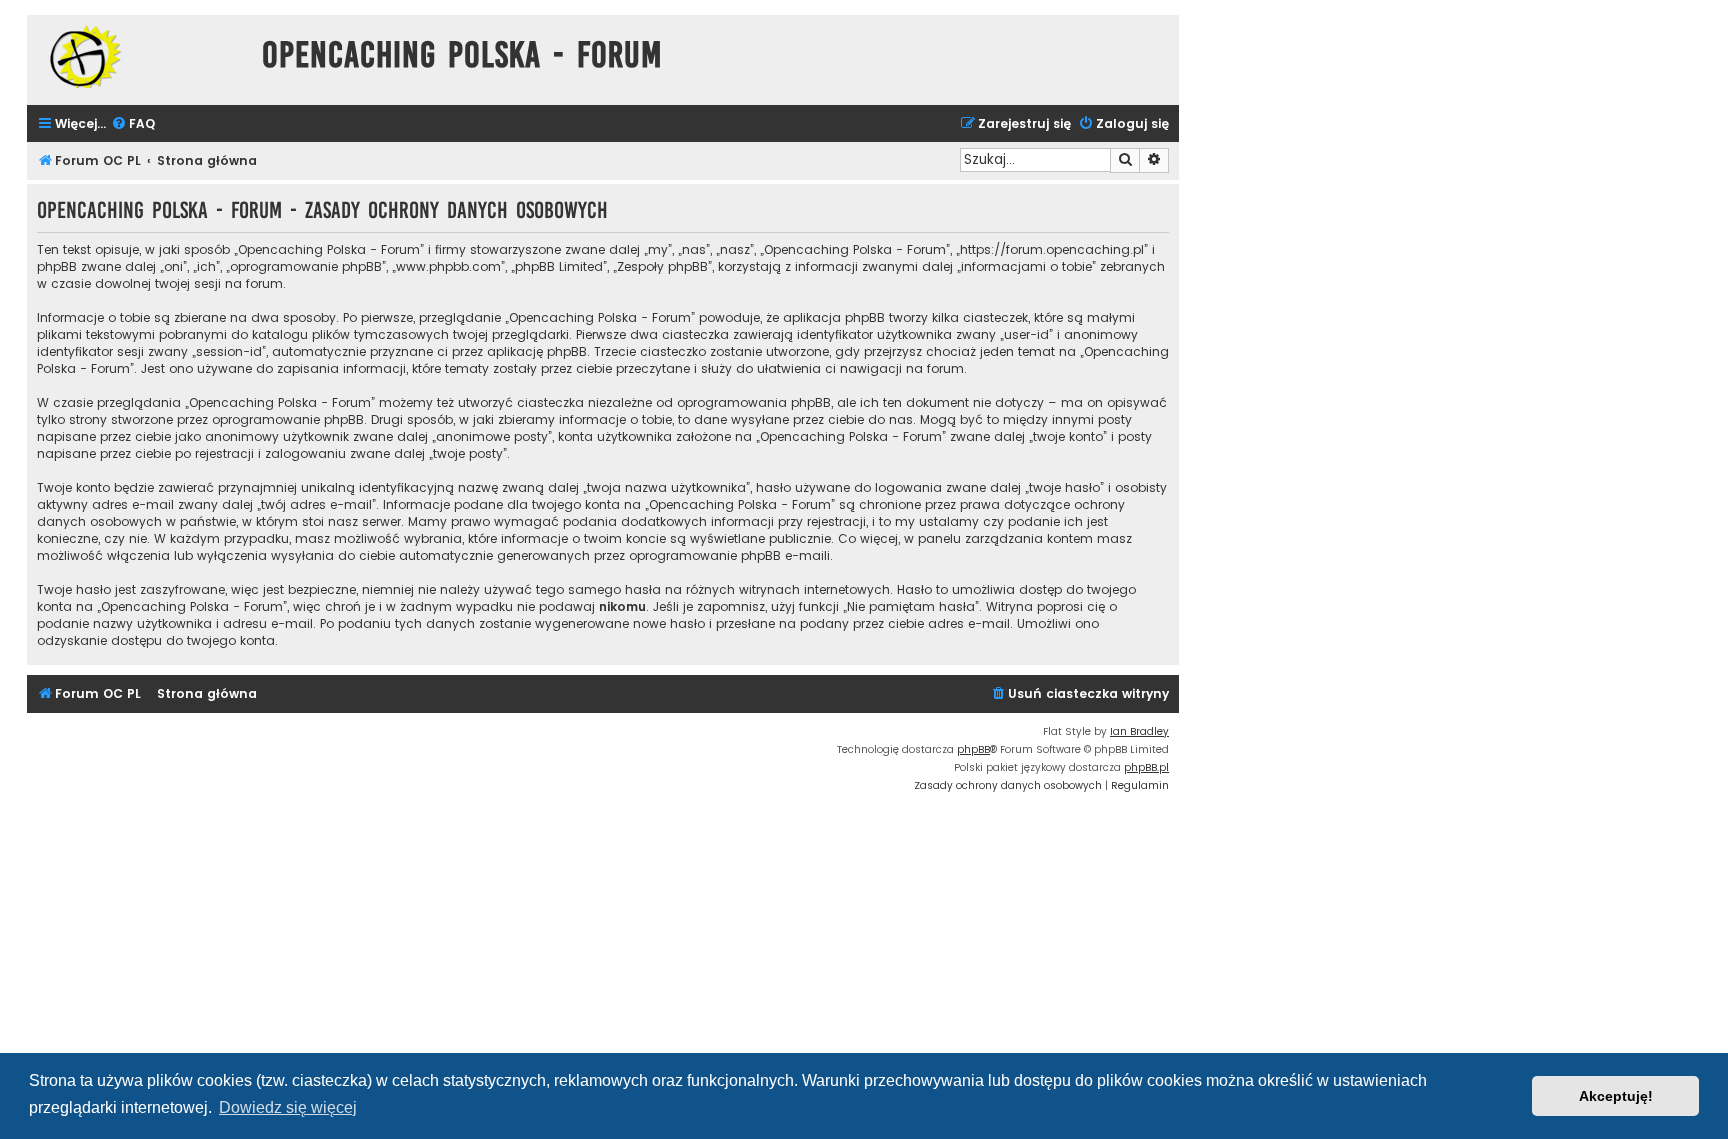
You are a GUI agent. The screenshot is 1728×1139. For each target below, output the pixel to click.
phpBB (973, 749)
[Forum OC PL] (139, 56)
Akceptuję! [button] (1616, 1096)
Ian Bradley (1139, 731)
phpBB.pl (1146, 767)
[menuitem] (133, 124)
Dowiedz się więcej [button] (288, 1107)
